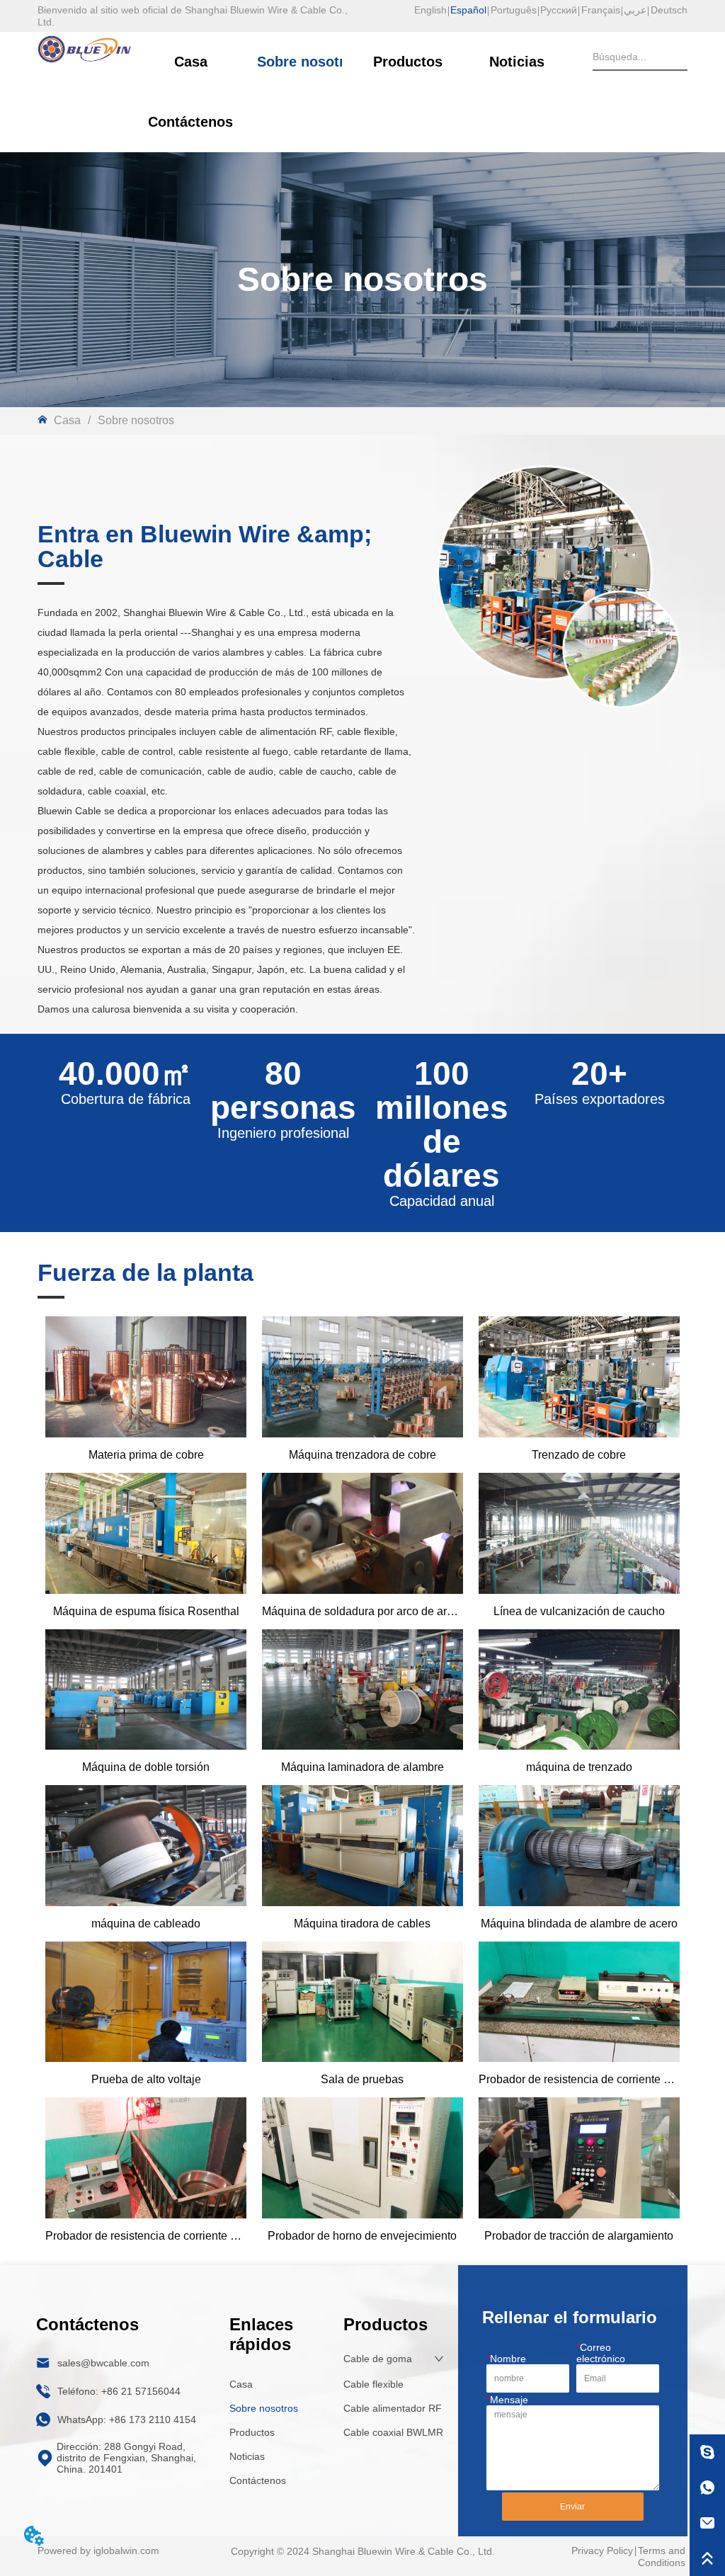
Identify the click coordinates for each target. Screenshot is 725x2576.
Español (468, 10)
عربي (635, 10)
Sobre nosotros (136, 420)
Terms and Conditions (662, 2557)
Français (601, 10)
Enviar (572, 2507)
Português (514, 10)
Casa (67, 420)
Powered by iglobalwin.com (98, 2551)
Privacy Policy (602, 2551)
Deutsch (669, 10)
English (430, 10)
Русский (559, 10)
